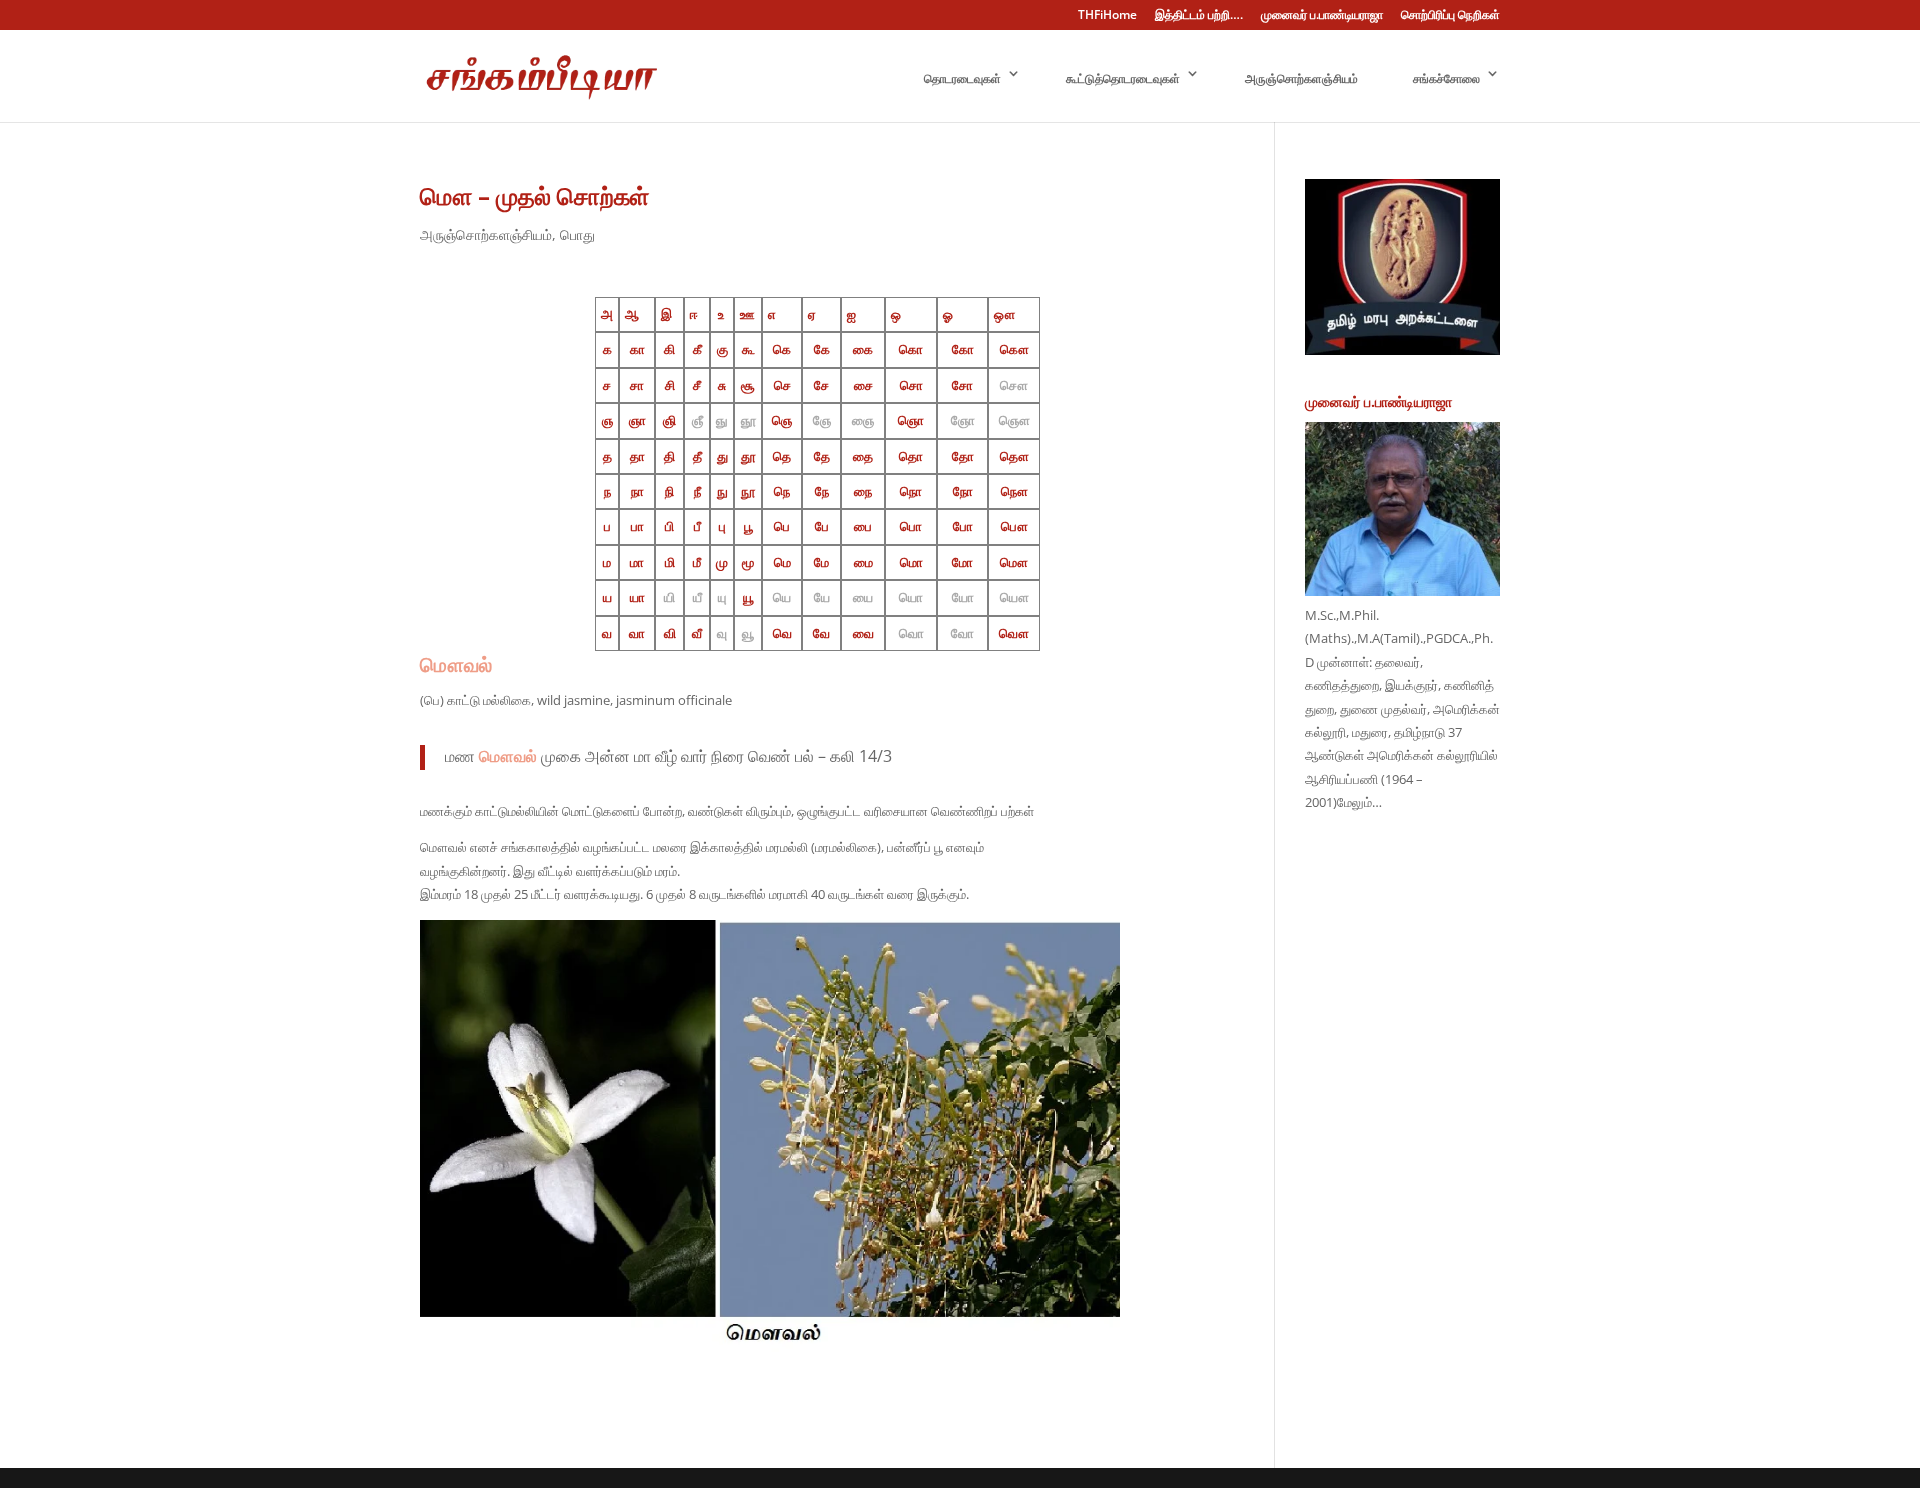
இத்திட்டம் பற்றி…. (1199, 16)
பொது (577, 234)
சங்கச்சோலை (1446, 78)
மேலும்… (1359, 802)
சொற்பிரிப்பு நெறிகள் (1450, 16)
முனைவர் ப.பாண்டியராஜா (1322, 16)
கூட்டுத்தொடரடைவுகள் (1123, 78)
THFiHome (1107, 16)
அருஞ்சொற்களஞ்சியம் (1301, 78)
